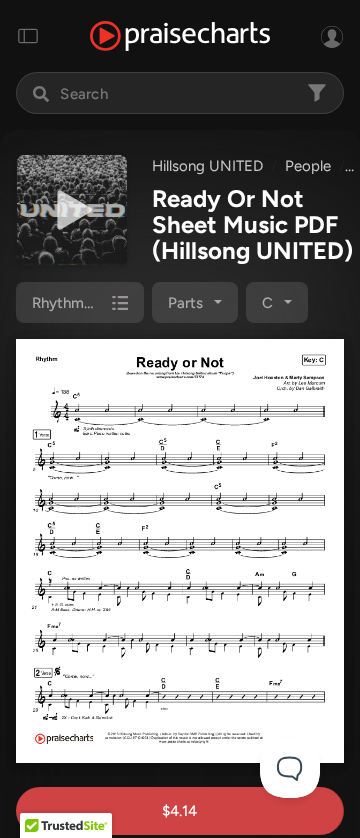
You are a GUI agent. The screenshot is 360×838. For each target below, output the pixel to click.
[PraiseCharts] (180, 36)
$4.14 (179, 811)
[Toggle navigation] (28, 36)
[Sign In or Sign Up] (332, 36)
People (308, 166)
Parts (185, 303)
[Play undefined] (72, 210)
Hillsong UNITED (207, 166)
